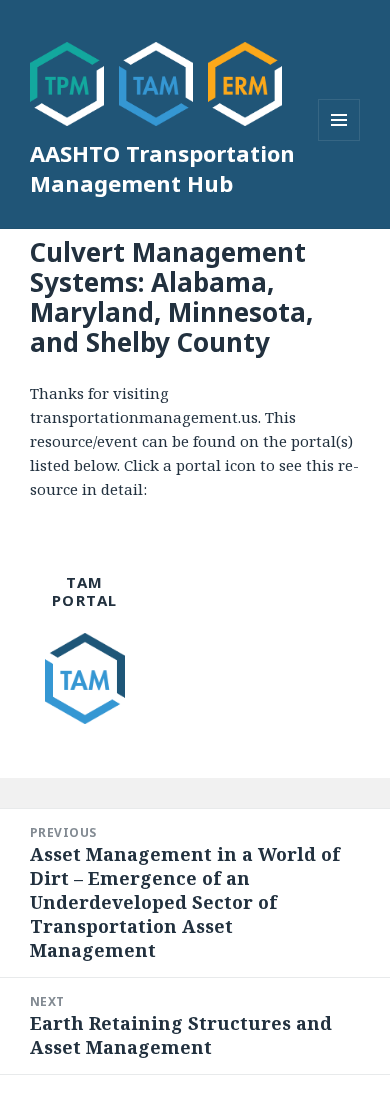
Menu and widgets (339, 140)
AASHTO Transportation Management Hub (162, 168)
